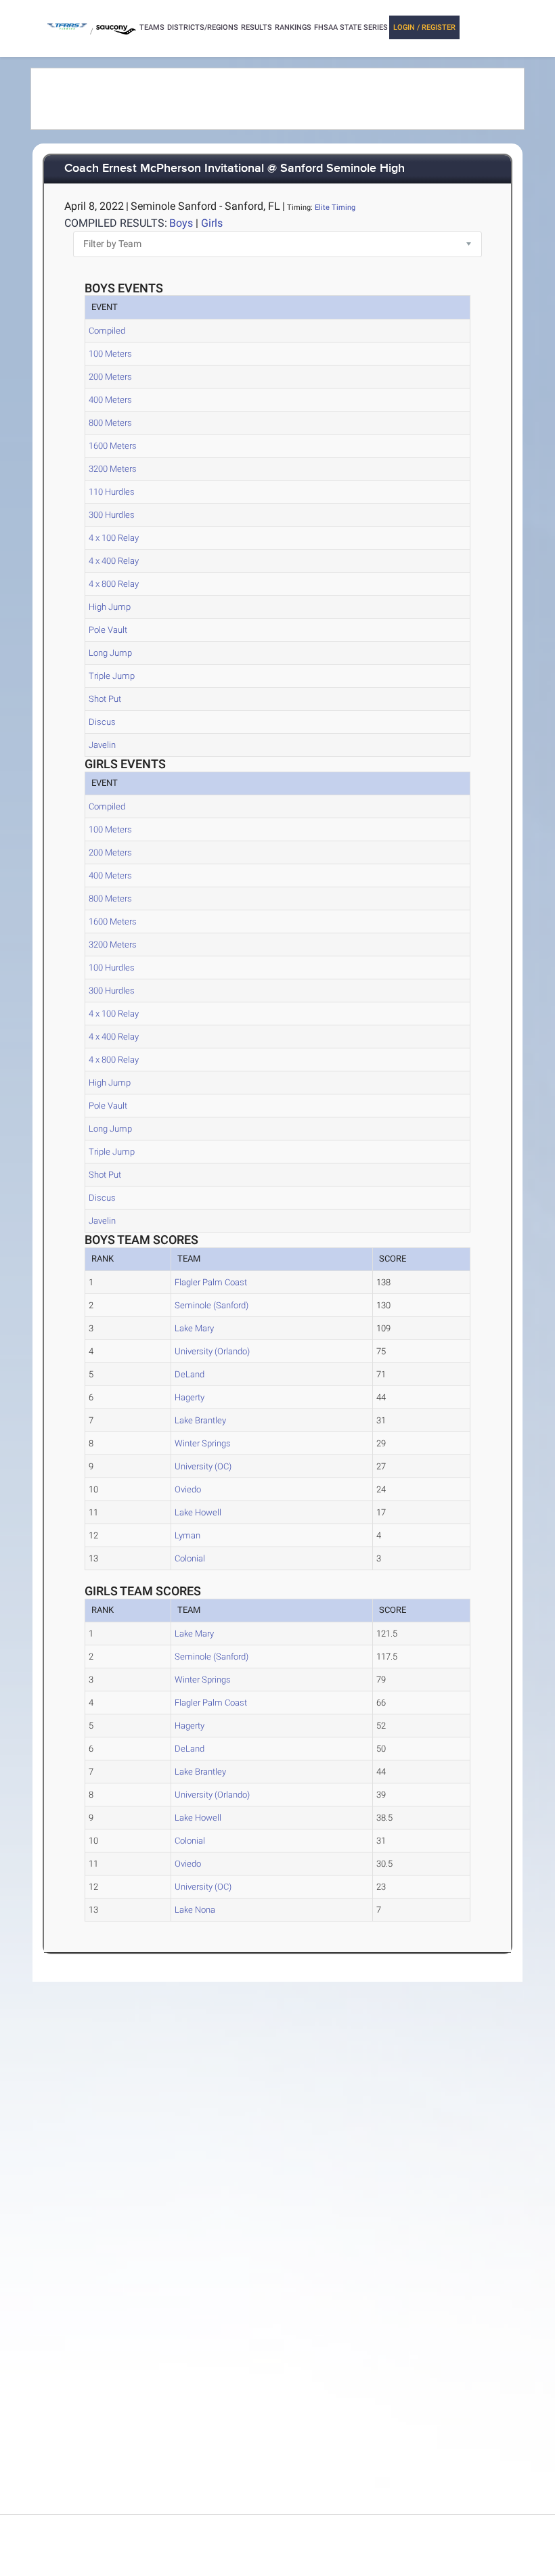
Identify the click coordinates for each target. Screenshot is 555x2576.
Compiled (107, 331)
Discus (102, 722)
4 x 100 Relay (114, 538)
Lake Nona (195, 1910)
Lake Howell (198, 1512)
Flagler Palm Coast (211, 1282)
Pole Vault (108, 630)
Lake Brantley (200, 1420)
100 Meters (110, 354)
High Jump (110, 607)
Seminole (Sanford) (212, 1305)
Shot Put (105, 699)
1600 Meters (113, 446)
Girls (212, 223)
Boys (181, 223)
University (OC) (203, 1466)
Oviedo (188, 1489)
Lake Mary (194, 1328)
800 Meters (110, 423)
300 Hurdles (112, 515)
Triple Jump (112, 676)
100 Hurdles (112, 968)
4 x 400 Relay (114, 561)
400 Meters (110, 400)
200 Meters (110, 377)
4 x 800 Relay (114, 584)
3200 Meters (113, 469)
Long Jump (110, 653)
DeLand (190, 1374)
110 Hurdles (112, 492)
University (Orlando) (212, 1351)
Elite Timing (335, 207)
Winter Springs (203, 1443)
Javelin (102, 745)
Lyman (187, 1535)
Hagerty (190, 1397)
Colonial (190, 1558)
